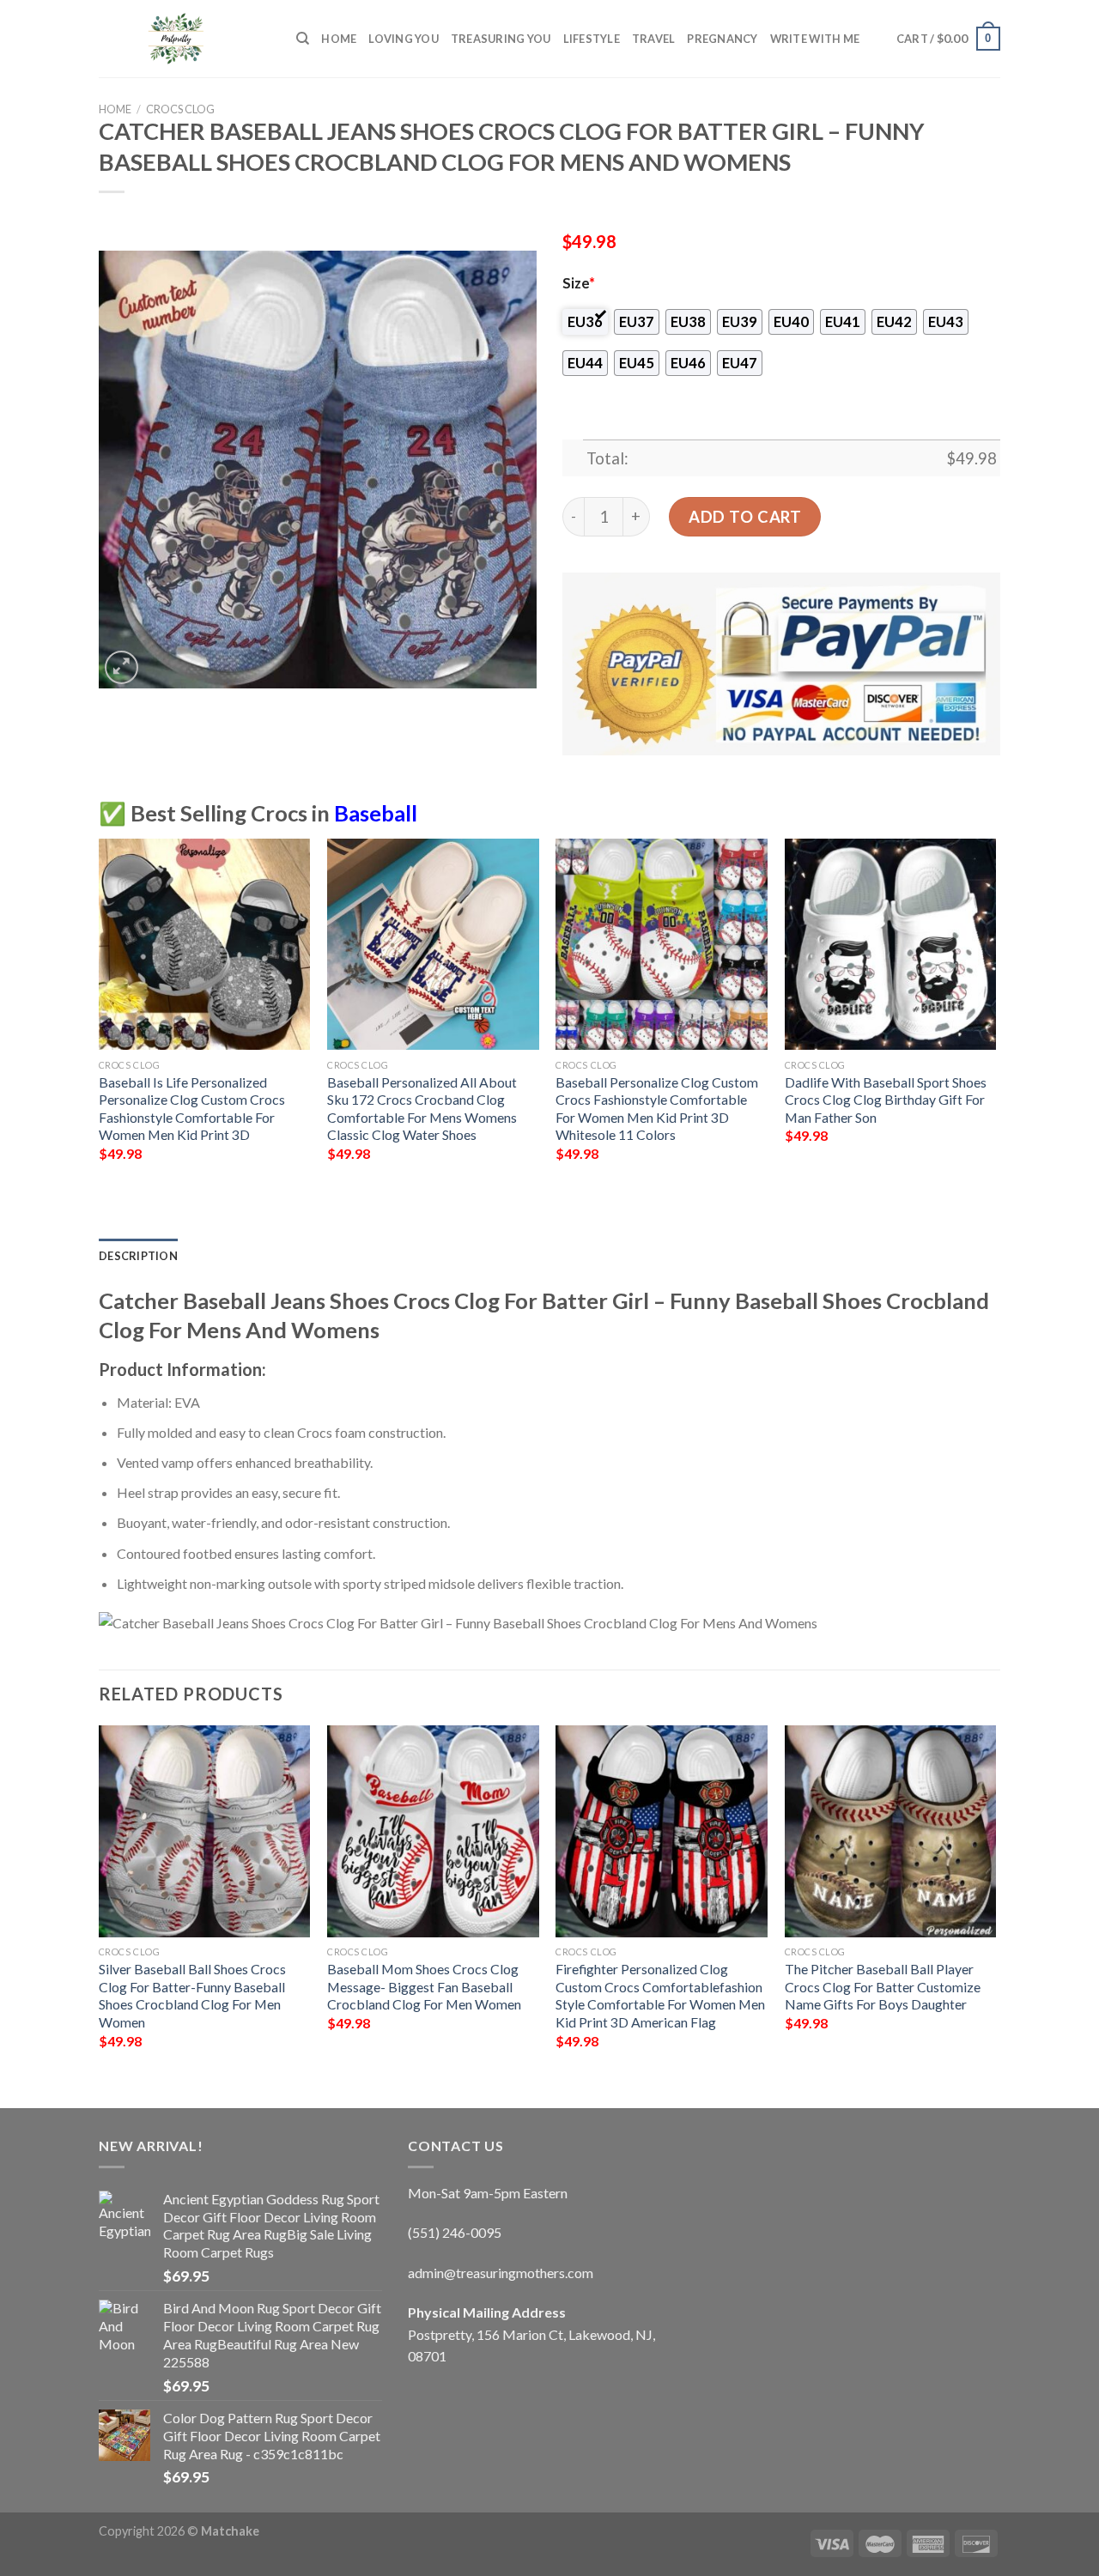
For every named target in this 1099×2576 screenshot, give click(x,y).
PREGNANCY (722, 39)
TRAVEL (654, 39)
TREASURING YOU (501, 39)
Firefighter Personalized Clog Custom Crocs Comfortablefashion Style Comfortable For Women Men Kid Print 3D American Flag (660, 1995)
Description (138, 1256)
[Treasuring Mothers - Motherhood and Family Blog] (185, 39)
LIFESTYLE (592, 39)
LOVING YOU (404, 39)
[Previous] (100, 1015)
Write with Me (815, 39)
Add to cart (745, 517)
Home (339, 39)
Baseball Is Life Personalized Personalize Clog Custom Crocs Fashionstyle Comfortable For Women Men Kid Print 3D (192, 1109)
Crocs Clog (180, 109)
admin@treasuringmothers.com (501, 2273)
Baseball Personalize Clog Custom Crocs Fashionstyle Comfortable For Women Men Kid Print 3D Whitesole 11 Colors (657, 1109)
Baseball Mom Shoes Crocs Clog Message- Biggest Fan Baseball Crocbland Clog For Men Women (424, 1986)
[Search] (303, 39)
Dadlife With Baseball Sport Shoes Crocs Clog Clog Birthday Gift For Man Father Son (886, 1100)
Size (579, 283)
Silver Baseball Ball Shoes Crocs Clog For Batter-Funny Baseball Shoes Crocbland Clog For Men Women (192, 1995)
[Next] (995, 1015)
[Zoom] (121, 667)
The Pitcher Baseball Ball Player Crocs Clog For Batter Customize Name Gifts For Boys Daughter (883, 1986)
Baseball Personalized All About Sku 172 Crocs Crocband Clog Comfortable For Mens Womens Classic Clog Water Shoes (422, 1109)
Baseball (376, 813)
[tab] (138, 1256)
